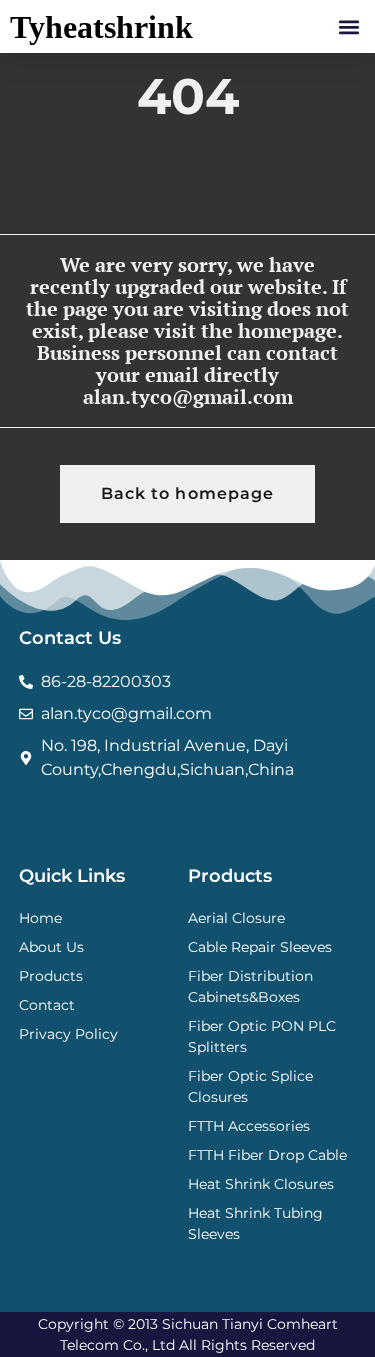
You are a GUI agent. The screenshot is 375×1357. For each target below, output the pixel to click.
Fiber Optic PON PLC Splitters (262, 1036)
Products (51, 976)
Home (40, 918)
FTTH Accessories (249, 1126)
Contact (47, 1005)
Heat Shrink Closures (261, 1184)
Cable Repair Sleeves (260, 947)
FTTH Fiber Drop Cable (267, 1155)
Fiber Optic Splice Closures (250, 1086)
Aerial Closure (236, 918)
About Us (51, 947)
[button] (348, 26)
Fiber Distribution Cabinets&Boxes (250, 986)
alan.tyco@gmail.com (188, 396)
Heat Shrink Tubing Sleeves (255, 1223)
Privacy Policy (68, 1034)
